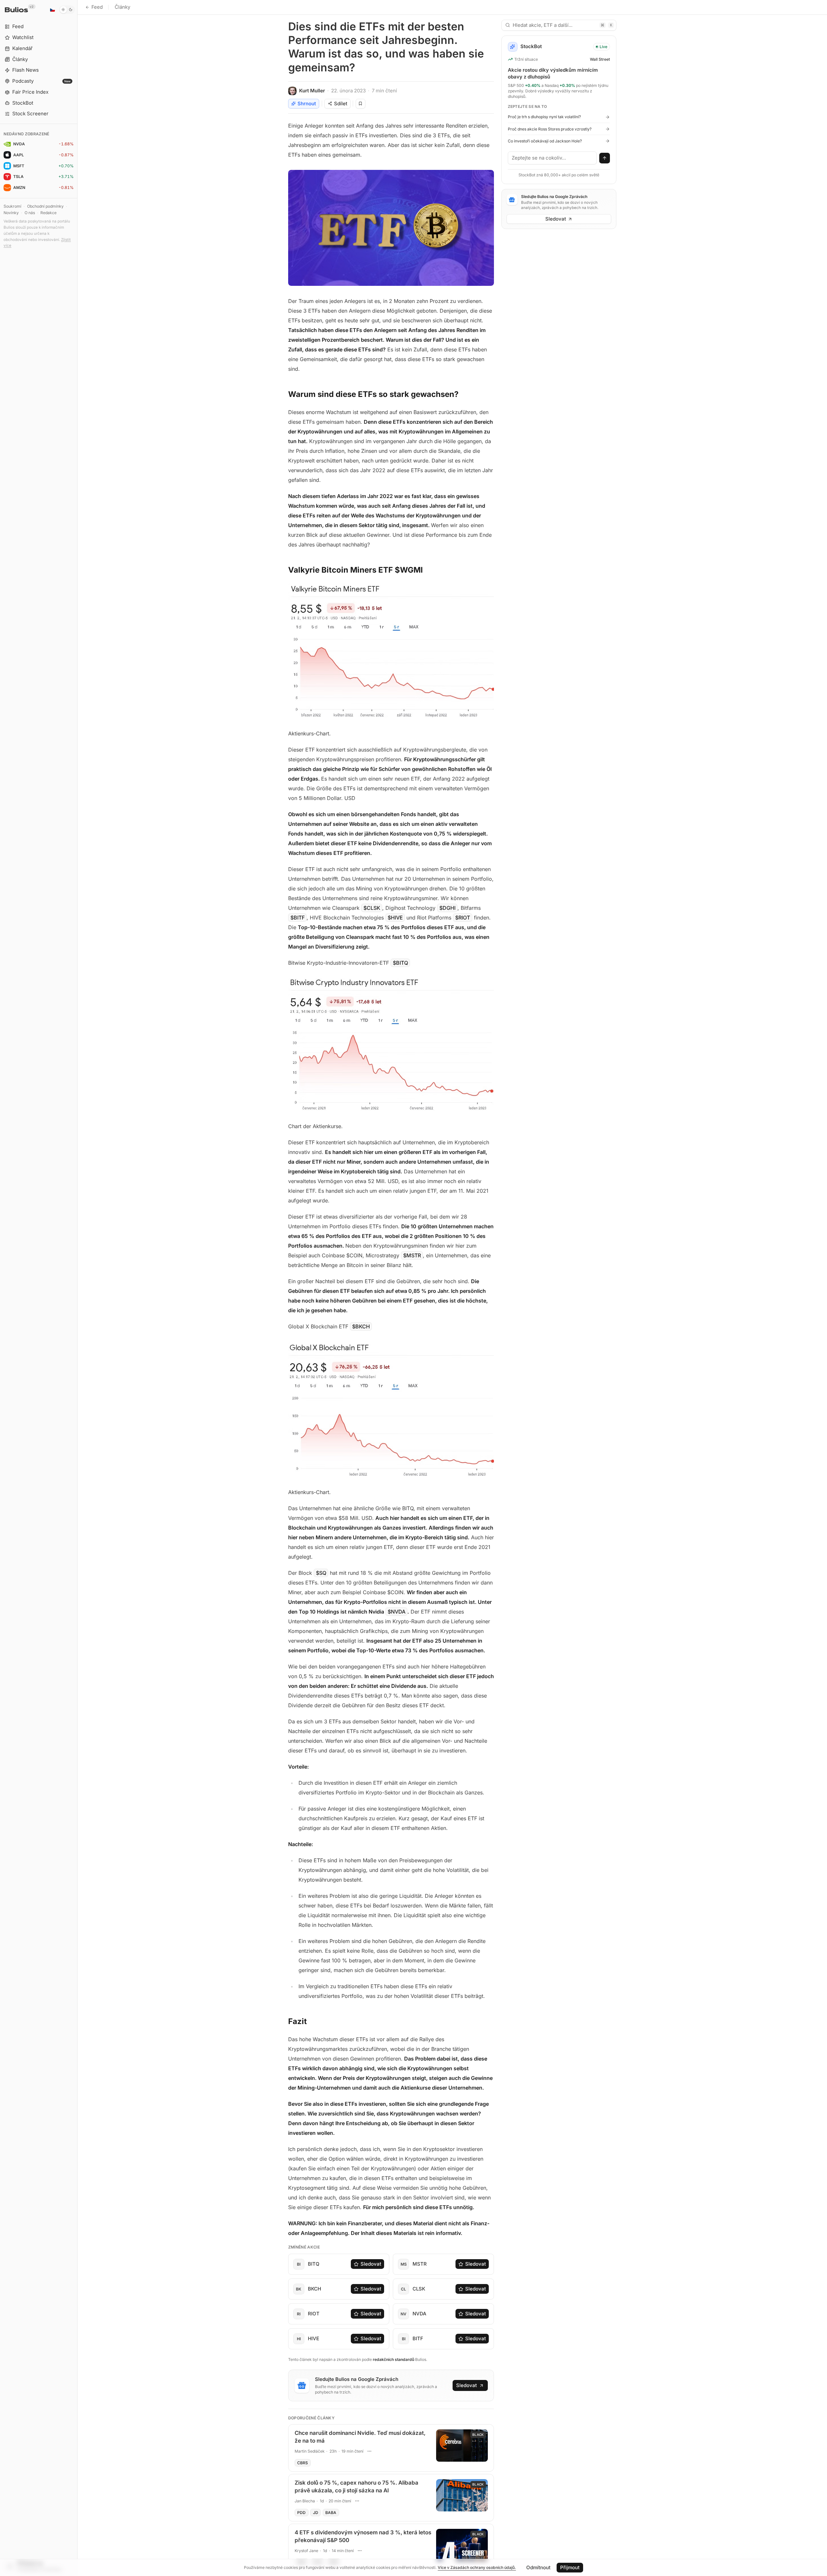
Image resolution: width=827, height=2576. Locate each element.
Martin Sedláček (310, 2451)
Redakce (48, 213)
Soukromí (12, 206)
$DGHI (447, 908)
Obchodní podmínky (45, 206)
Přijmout (570, 2567)
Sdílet (341, 104)
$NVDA (397, 1612)
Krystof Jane (306, 2551)
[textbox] (552, 158)
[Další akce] (370, 2451)
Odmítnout (538, 2567)
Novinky (11, 213)
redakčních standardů (393, 2359)
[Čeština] (52, 10)
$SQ (321, 1573)
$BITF (298, 918)
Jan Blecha (305, 2501)
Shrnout (307, 104)
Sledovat (371, 2264)
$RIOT (463, 918)
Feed (97, 7)
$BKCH (361, 1326)
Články (122, 7)
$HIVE (395, 918)
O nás (30, 213)
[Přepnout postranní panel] (77, 1288)
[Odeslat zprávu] (605, 158)
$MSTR (412, 1255)
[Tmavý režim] (67, 10)
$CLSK (372, 908)
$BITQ (400, 963)
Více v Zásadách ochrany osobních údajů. (477, 2567)
